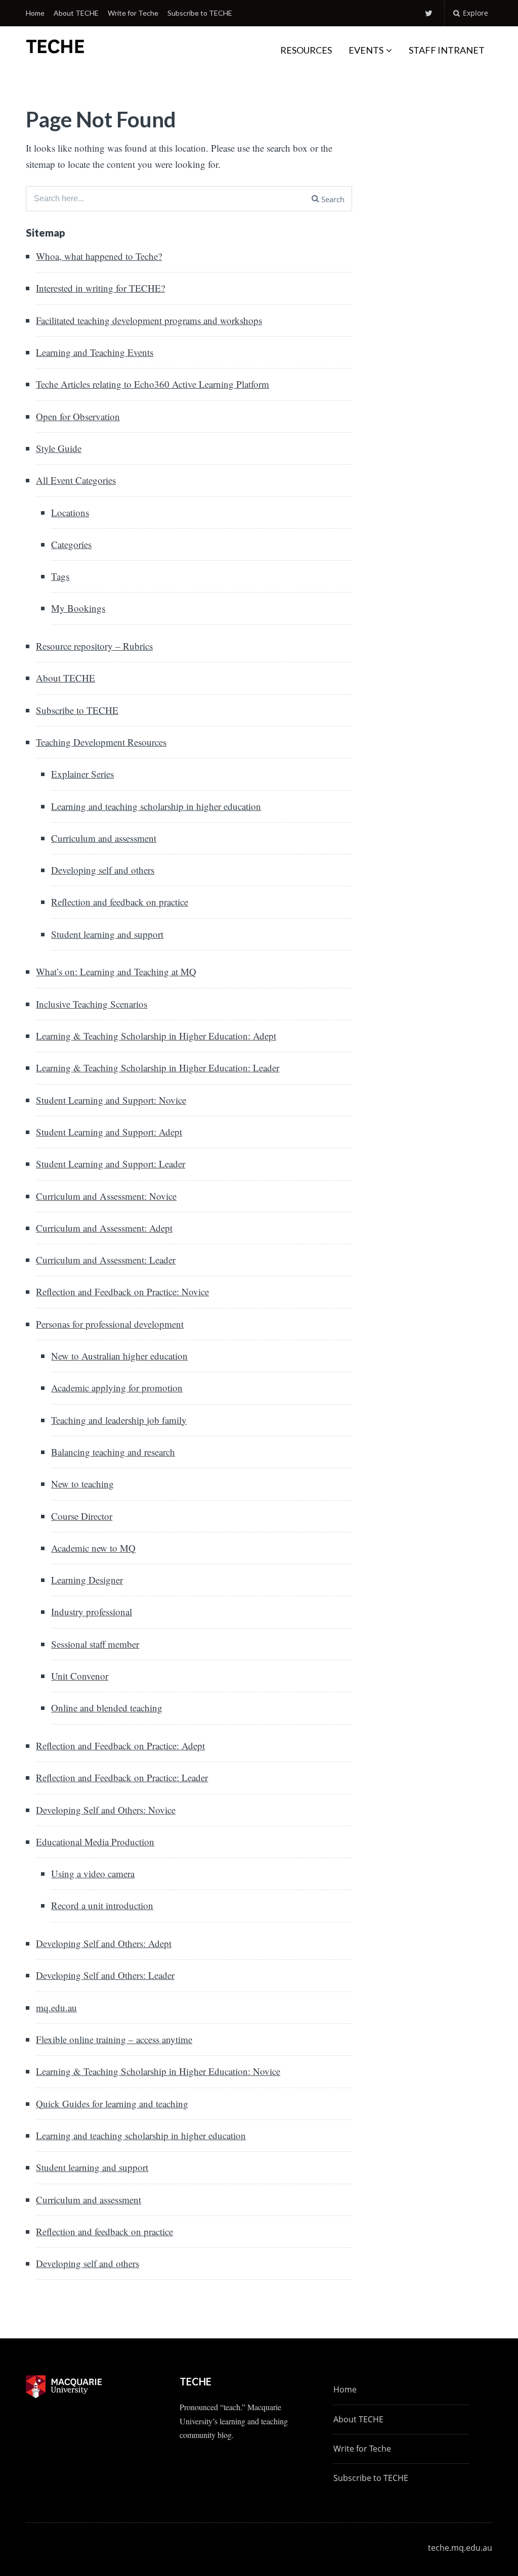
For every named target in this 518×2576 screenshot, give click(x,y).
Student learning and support (107, 934)
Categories (71, 544)
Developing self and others (103, 870)
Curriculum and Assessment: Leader (106, 1260)
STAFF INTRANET (447, 50)
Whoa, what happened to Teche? (99, 256)
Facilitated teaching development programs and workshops (149, 320)
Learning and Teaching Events (95, 352)
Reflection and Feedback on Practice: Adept (120, 1746)
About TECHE (76, 13)
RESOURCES (306, 50)
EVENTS (366, 50)
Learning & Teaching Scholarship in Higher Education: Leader (158, 1068)
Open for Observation (78, 416)
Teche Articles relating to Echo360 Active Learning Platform (153, 384)
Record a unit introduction (102, 1905)
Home (35, 13)
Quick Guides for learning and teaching (112, 2104)
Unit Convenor (80, 1676)
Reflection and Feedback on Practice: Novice (122, 1292)
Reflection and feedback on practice (120, 902)
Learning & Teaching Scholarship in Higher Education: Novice (158, 2071)
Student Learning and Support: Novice (111, 1100)
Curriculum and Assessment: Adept (104, 1228)
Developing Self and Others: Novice (106, 1810)
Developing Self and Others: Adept (104, 1943)
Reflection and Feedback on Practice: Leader (122, 1777)
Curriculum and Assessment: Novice (106, 1196)
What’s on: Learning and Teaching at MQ (116, 971)
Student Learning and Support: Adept (109, 1132)
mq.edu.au (56, 2007)
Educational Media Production (95, 1842)
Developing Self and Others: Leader (105, 1975)
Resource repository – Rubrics (94, 646)
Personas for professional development (110, 1324)
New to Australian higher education (119, 1356)
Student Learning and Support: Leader (111, 1164)
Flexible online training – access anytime (114, 2039)
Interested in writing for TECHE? (100, 288)
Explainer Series (82, 774)
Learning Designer (87, 1580)
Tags (60, 576)
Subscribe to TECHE (200, 13)
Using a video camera (93, 1873)
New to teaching (82, 1484)
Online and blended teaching (107, 1708)
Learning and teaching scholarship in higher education (156, 806)
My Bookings (78, 608)
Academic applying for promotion (117, 1388)
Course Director (82, 1516)
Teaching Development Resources (101, 742)
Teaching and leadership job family (119, 1420)
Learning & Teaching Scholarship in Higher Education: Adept (156, 1036)
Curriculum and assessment (104, 838)
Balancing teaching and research (113, 1452)
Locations (70, 512)
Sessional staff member (95, 1644)
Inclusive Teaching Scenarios (92, 1004)
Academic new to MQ (93, 1548)
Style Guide (59, 448)
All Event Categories (76, 480)
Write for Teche (133, 13)
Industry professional (92, 1612)
